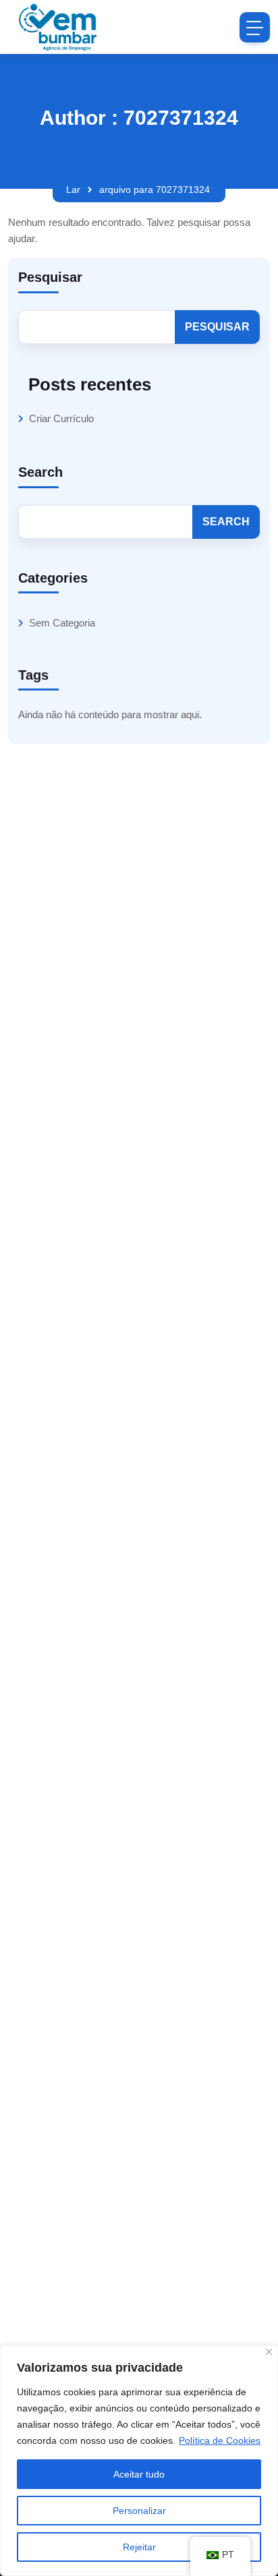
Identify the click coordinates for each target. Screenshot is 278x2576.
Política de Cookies (220, 2440)
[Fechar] (269, 2352)
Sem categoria (62, 623)
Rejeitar (139, 2547)
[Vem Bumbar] (59, 27)
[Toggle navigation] (255, 27)
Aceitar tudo (139, 2474)
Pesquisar (50, 277)
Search (40, 472)
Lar (73, 189)
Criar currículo (61, 418)
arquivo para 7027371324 (155, 189)
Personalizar (139, 2511)
